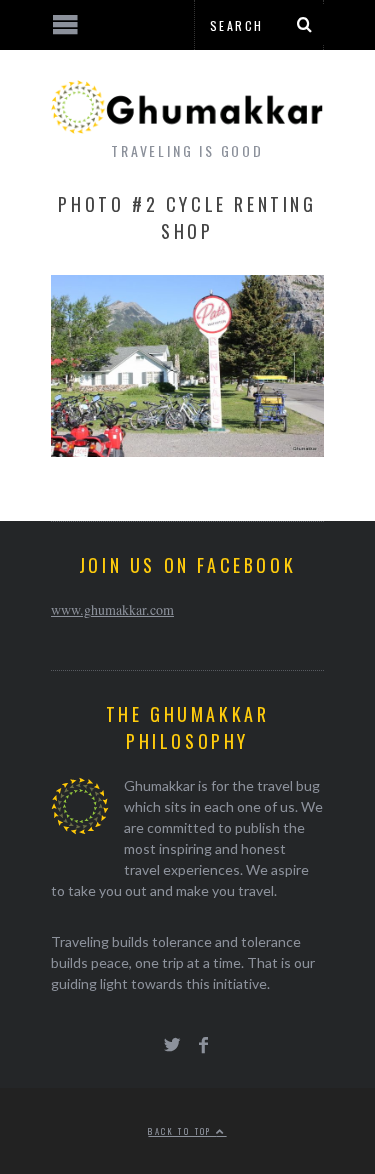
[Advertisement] (165, 1099)
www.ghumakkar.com (112, 609)
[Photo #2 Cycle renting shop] (187, 450)
